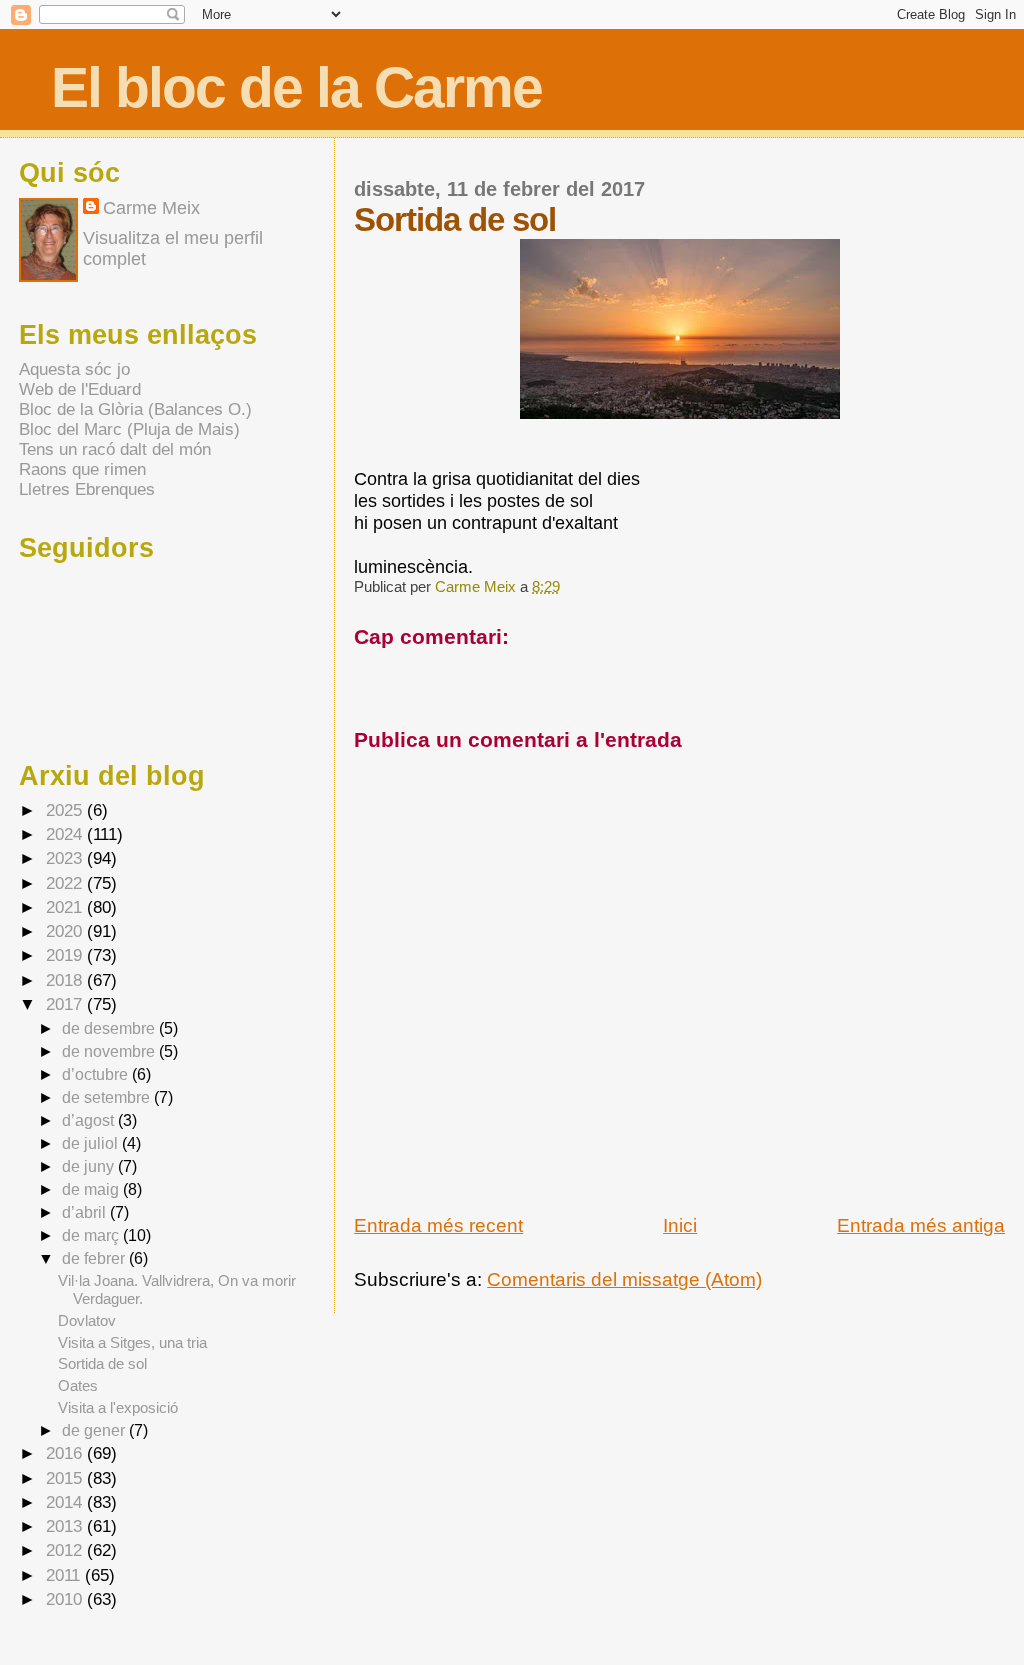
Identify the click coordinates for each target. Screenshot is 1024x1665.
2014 (66, 1502)
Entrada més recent (438, 1225)
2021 (66, 907)
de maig (92, 1189)
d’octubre (97, 1074)
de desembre (110, 1028)
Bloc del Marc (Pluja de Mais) (129, 429)
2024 (66, 834)
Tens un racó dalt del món (115, 449)
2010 (66, 1599)
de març (92, 1235)
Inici (680, 1225)
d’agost (90, 1120)
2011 (65, 1575)
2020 (66, 931)
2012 (66, 1550)
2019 (66, 955)
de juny (90, 1166)
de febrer (95, 1258)
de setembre (108, 1097)
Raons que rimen (82, 469)
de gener (95, 1430)
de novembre (110, 1051)
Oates (78, 1385)
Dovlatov (87, 1320)
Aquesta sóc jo (74, 369)
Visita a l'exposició (118, 1407)
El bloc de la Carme (296, 87)
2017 (66, 1004)
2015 (66, 1478)
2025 (66, 810)
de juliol (92, 1143)
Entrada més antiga (921, 1225)
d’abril (86, 1212)
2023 (66, 858)
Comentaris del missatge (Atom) (624, 1279)
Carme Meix (477, 586)
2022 (66, 883)
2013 (66, 1526)
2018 (66, 980)
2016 (66, 1453)
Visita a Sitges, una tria (132, 1342)
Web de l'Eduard (80, 389)
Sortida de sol (102, 1363)
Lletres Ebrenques (87, 489)
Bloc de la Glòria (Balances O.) (135, 409)
